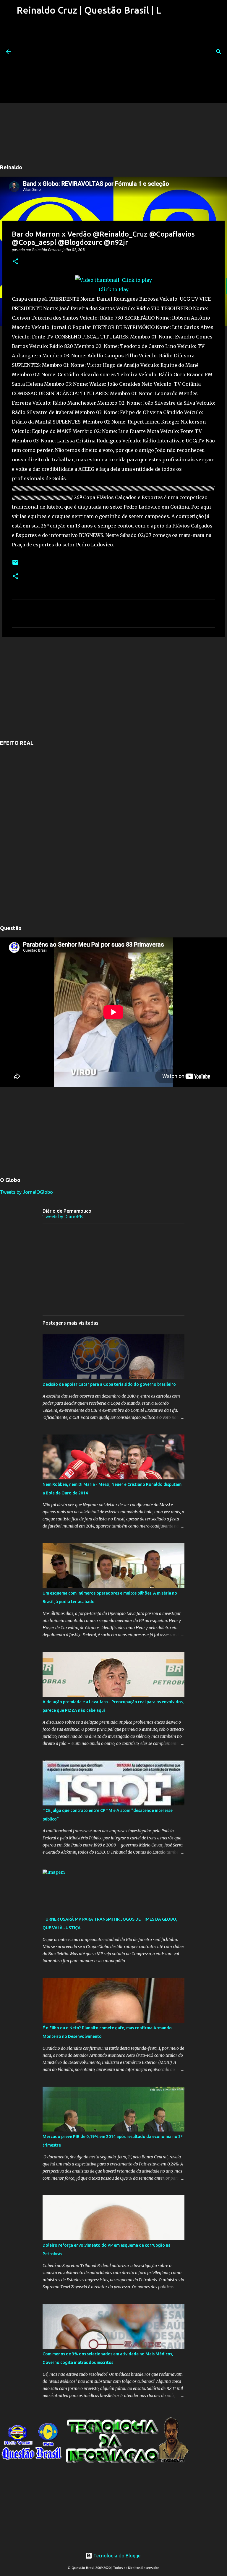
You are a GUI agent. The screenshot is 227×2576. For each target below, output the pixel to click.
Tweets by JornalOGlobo (26, 1192)
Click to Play (114, 289)
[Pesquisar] (219, 52)
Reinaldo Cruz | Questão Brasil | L (89, 10)
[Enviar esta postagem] (15, 565)
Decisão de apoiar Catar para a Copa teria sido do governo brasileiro (109, 1384)
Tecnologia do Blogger (117, 2556)
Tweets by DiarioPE (63, 1217)
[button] (15, 262)
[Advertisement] (88, 62)
